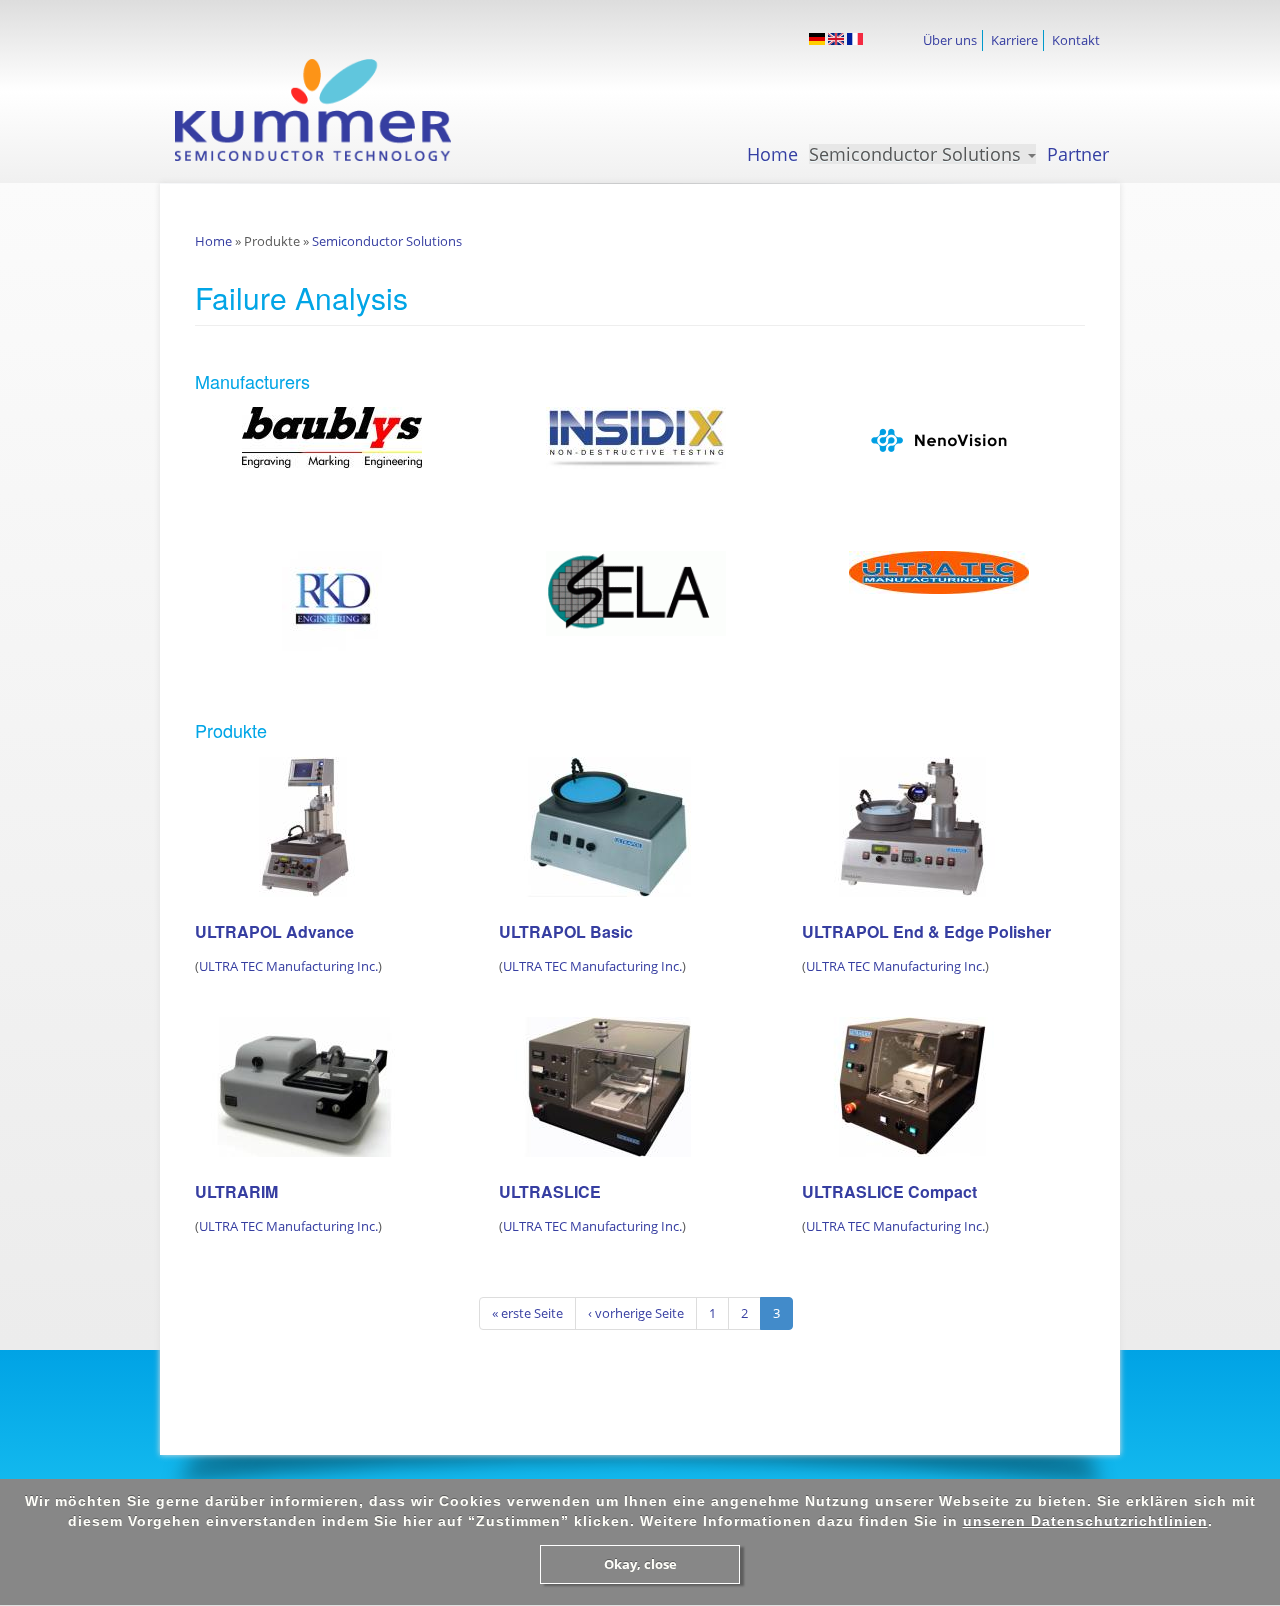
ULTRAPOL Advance (274, 931)
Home (772, 154)
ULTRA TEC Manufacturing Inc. (288, 966)
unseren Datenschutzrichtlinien (1085, 1521)
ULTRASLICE (550, 1191)
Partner (1078, 154)
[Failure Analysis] (817, 39)
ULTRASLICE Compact (889, 1191)
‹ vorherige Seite (636, 1313)
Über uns (950, 40)
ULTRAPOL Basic (566, 931)
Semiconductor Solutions (917, 154)
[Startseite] (331, 110)
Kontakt (1076, 40)
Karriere (1014, 40)
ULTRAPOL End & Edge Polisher (926, 931)
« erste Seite (527, 1313)
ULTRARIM (236, 1191)
